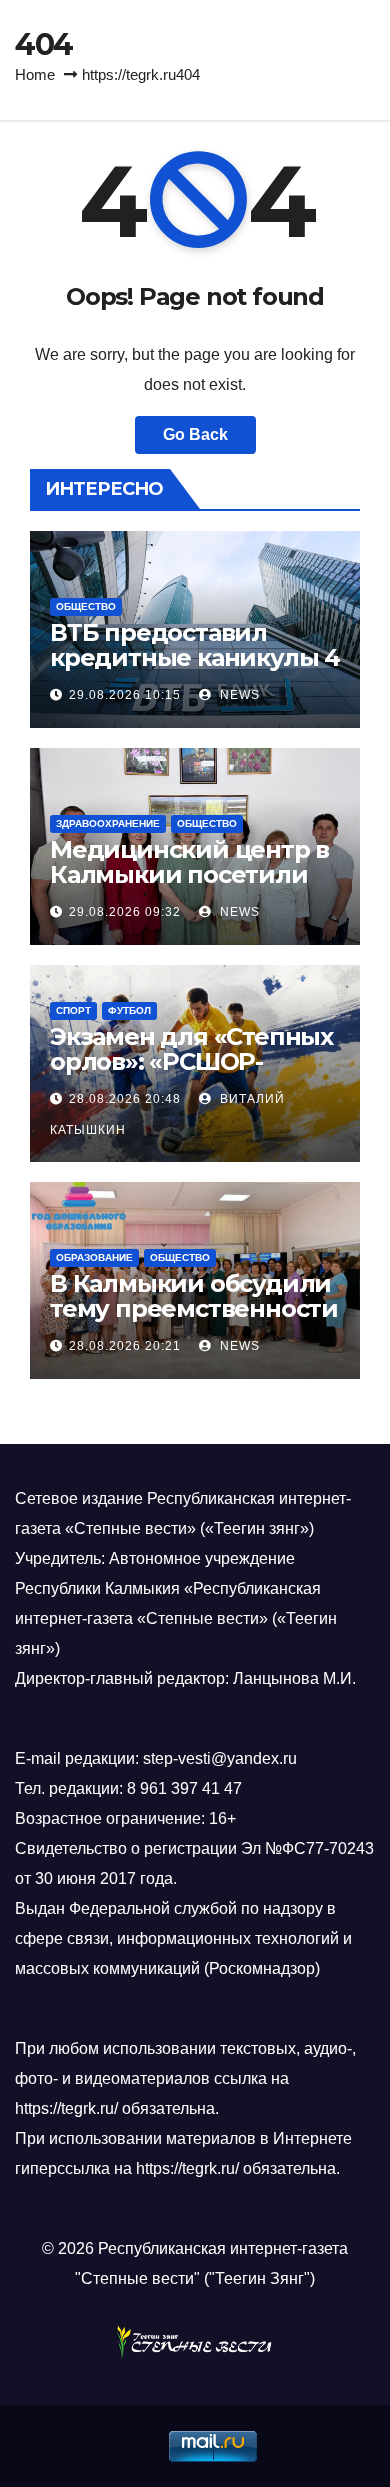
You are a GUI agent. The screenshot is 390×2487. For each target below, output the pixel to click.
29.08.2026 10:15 (125, 695)
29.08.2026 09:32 (125, 912)
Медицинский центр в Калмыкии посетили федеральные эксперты (189, 887)
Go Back (195, 434)
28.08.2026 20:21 (125, 1346)
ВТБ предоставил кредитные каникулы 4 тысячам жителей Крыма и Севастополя (195, 670)
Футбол (129, 1010)
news (238, 695)
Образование (94, 1257)
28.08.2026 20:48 (125, 1099)
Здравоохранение (108, 823)
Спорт (73, 1010)
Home (35, 74)
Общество (86, 606)
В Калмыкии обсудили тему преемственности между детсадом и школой (194, 1321)
